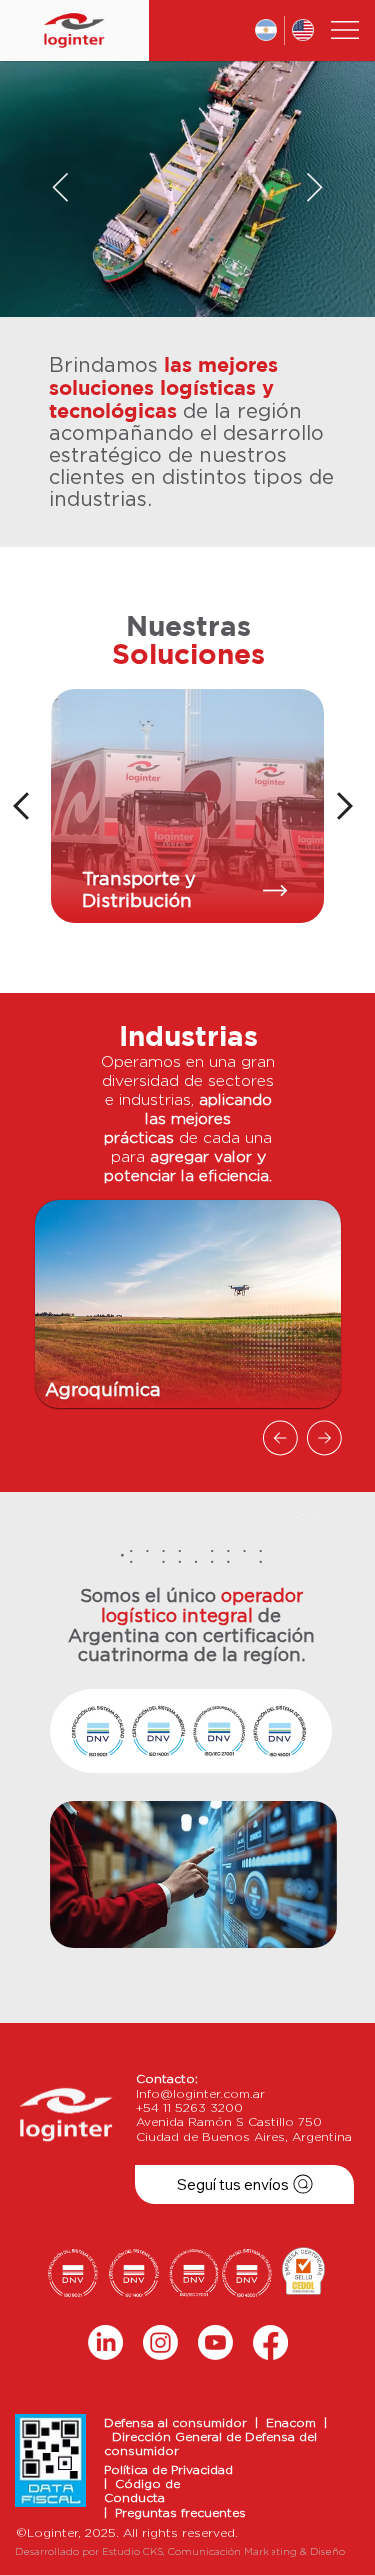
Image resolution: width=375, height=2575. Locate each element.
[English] (303, 30)
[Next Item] (314, 188)
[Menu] (346, 30)
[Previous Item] (60, 188)
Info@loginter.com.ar (200, 2094)
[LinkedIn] (105, 2342)
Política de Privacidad (168, 2470)
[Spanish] (266, 30)
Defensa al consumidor (179, 2423)
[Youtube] (215, 2342)
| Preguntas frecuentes (175, 2513)
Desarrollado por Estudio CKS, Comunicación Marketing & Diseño (180, 2552)
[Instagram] (160, 2342)
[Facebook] (270, 2342)
